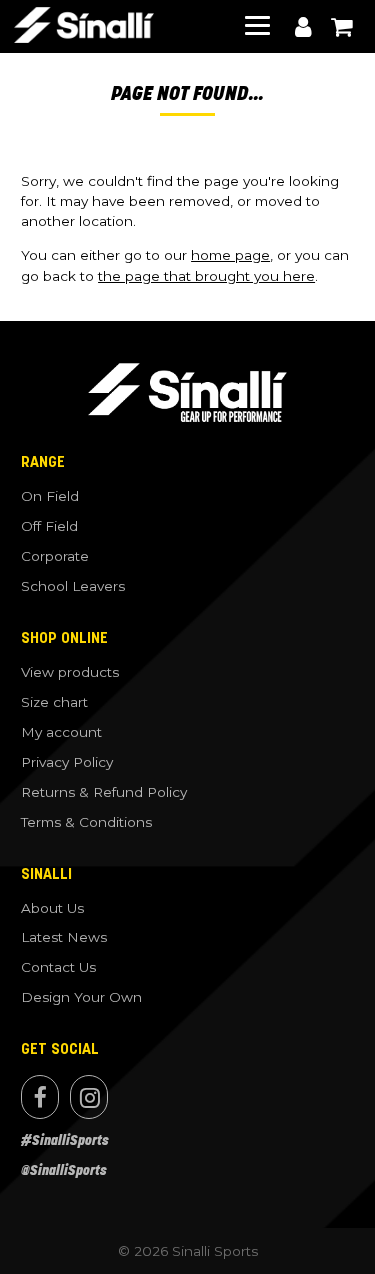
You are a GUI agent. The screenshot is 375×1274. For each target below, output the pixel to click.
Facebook (40, 1097)
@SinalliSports (64, 1170)
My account (303, 27)
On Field (50, 496)
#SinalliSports (65, 1140)
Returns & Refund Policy (104, 792)
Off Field (49, 526)
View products (70, 672)
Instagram (89, 1097)
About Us (52, 908)
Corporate (55, 556)
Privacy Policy (67, 762)
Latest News (64, 937)
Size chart (54, 702)
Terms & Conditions (86, 822)
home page (230, 255)
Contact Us (58, 967)
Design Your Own (81, 997)
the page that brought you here (206, 276)
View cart (341, 27)
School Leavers (73, 586)
